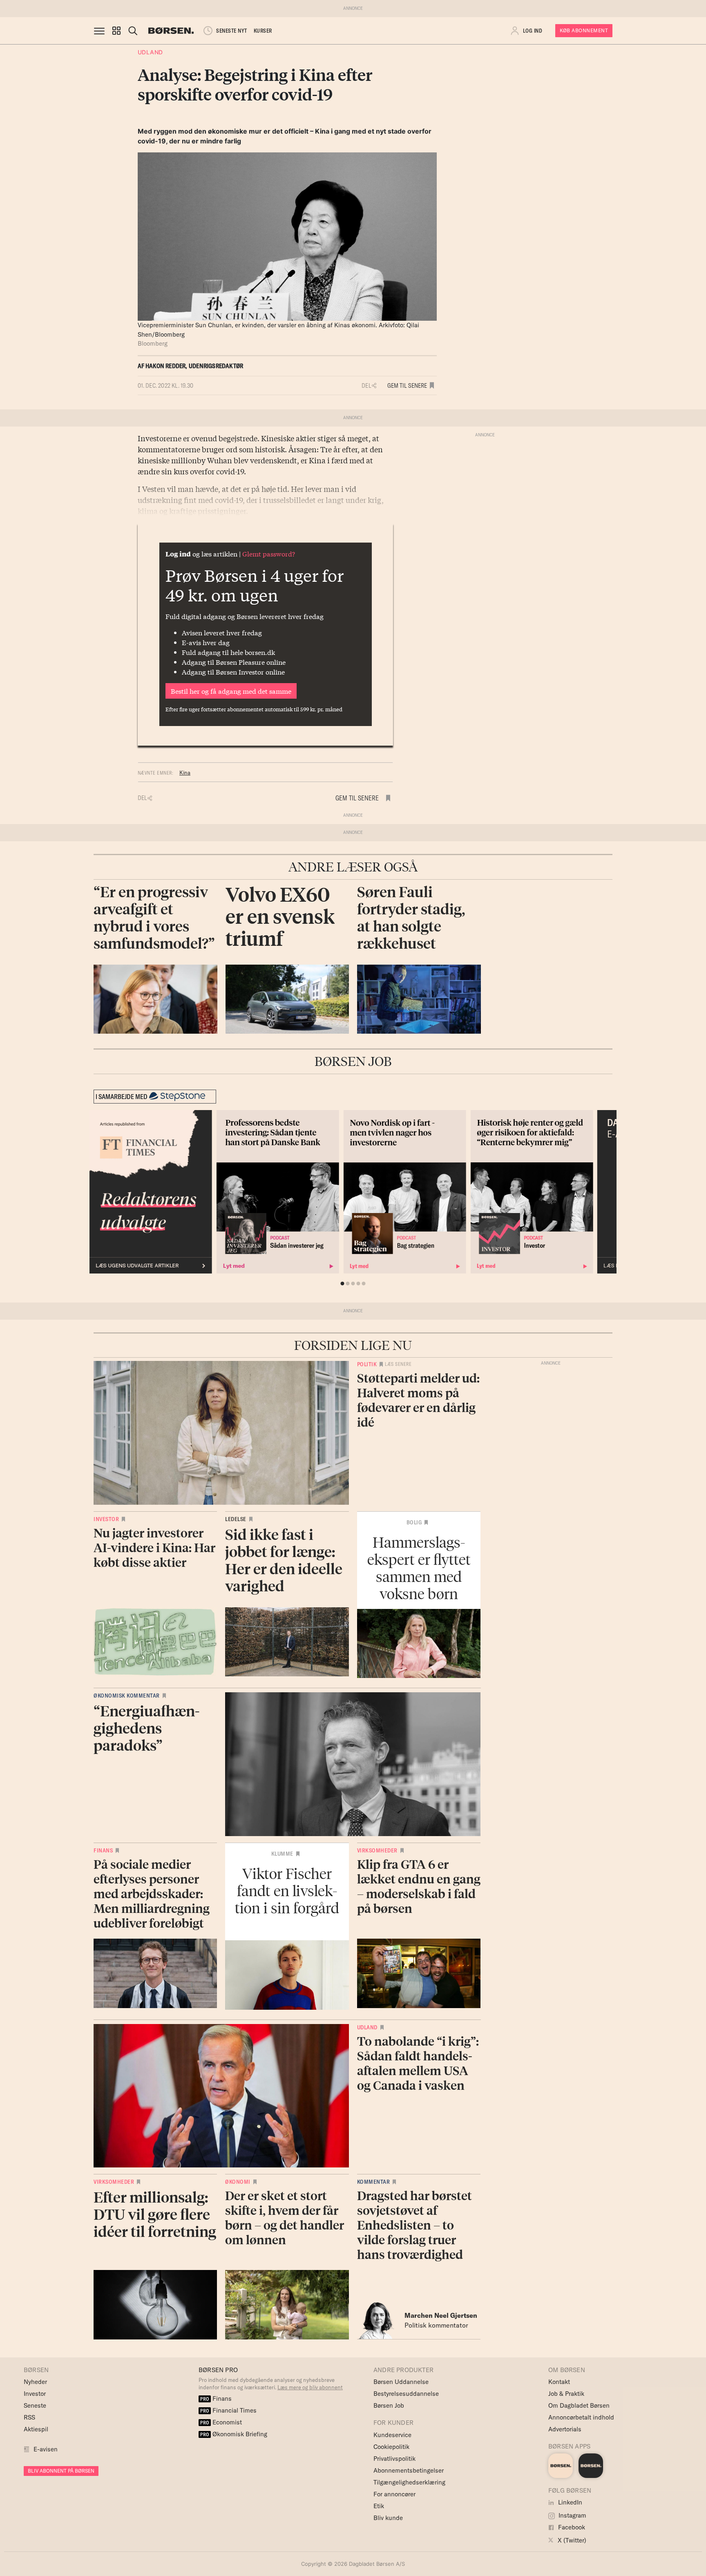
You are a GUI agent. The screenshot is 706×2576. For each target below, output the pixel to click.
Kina (185, 773)
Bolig (414, 1522)
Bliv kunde (388, 2518)
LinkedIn (569, 2502)
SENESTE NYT (232, 31)
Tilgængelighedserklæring (409, 2482)
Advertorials (565, 2429)
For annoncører (394, 2494)
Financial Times (228, 2410)
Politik (367, 1364)
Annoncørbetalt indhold (581, 2417)
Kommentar (374, 2182)
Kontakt (559, 2382)
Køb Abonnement (584, 30)
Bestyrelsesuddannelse (406, 2394)
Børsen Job (389, 2405)
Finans (103, 1850)
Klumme (282, 1854)
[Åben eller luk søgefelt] (133, 31)
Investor (106, 1519)
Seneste (35, 2405)
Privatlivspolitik (394, 2459)
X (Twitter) (571, 2540)
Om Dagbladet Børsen (579, 2405)
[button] (116, 31)
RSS (29, 2417)
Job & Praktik (566, 2394)
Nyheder (35, 2382)
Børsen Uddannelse (401, 2382)
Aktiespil (36, 2429)
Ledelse (236, 1519)
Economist (221, 2422)
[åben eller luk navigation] (101, 31)
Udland (150, 52)
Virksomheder (377, 1850)
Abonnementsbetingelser (409, 2470)
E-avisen (46, 2449)
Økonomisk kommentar (127, 1696)
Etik (379, 2506)
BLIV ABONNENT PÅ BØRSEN (61, 2471)
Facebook (571, 2527)
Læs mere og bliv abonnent (310, 2387)
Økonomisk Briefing (234, 2434)
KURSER (263, 31)
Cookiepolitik (391, 2447)
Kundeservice (392, 2435)
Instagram (572, 2515)
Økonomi (238, 2182)
